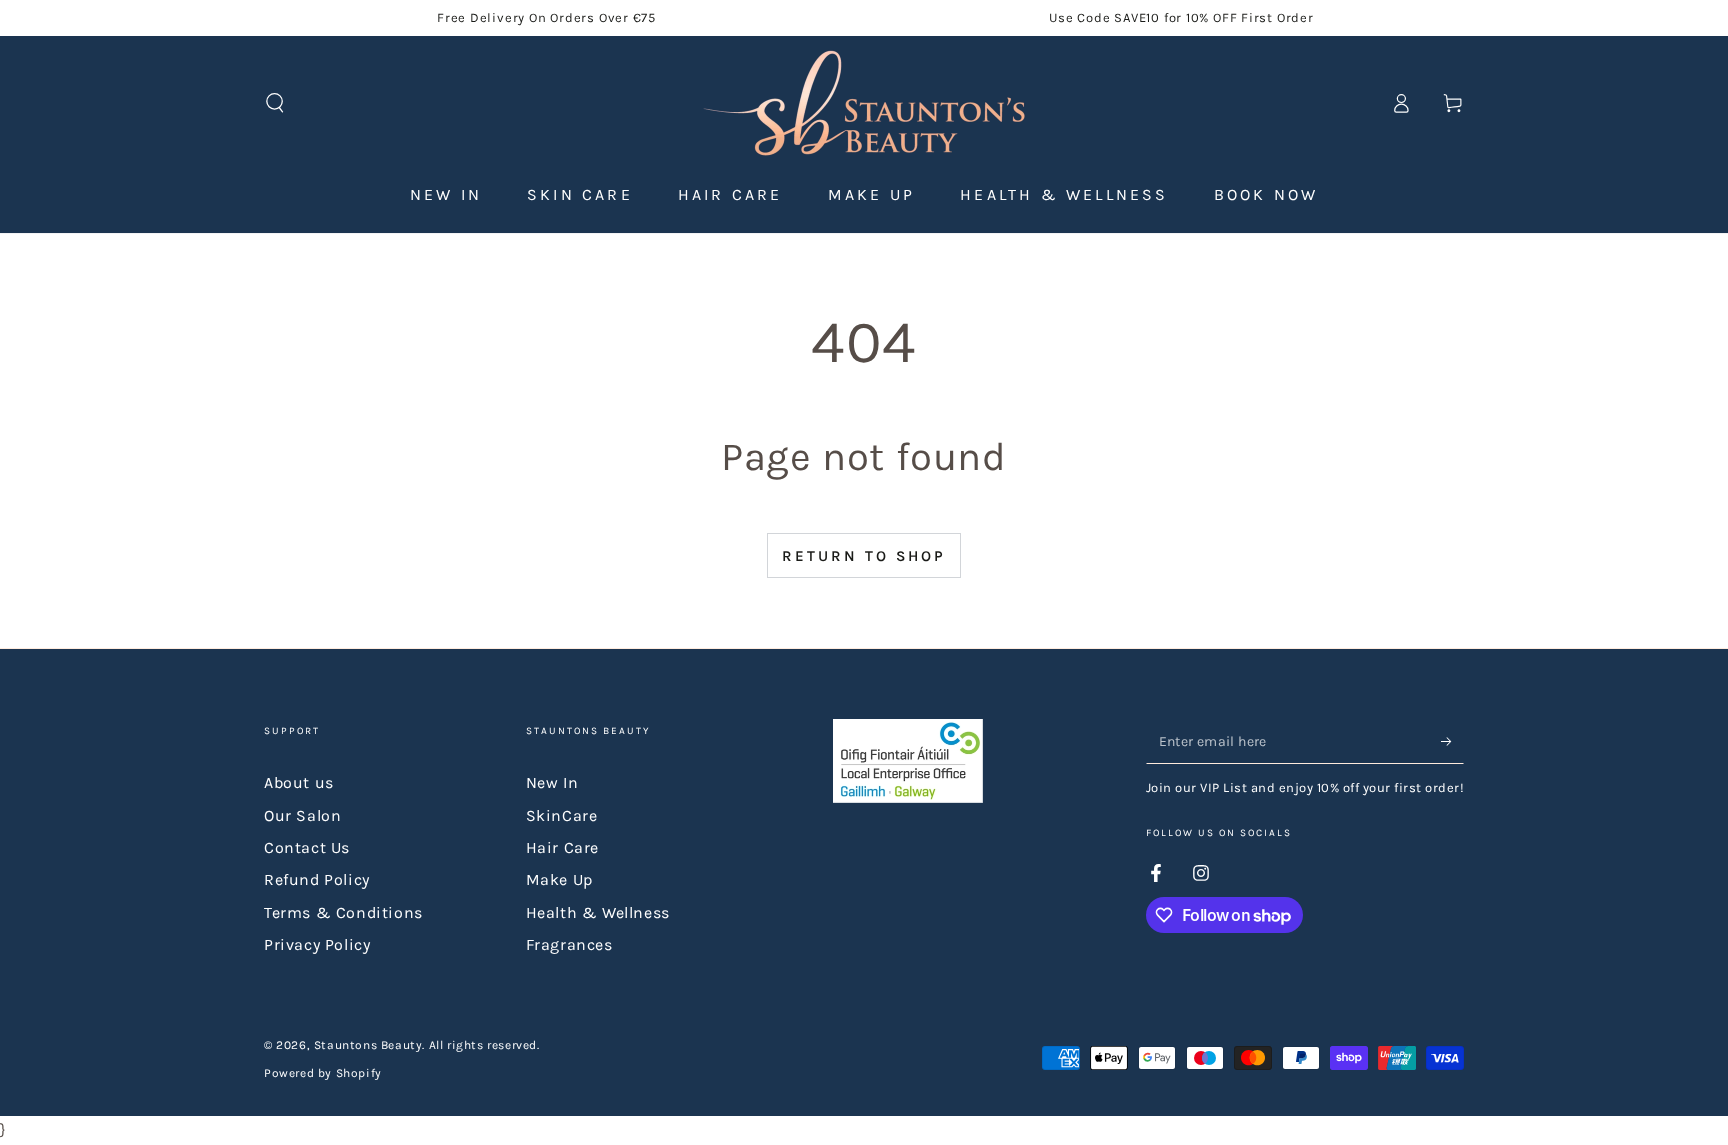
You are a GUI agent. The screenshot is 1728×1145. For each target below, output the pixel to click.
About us (299, 782)
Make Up (559, 879)
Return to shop (864, 556)
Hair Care (562, 847)
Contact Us (307, 847)
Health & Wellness (598, 912)
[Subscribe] (1452, 741)
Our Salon (302, 815)
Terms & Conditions (343, 912)
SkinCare (562, 815)
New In (552, 782)
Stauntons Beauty (368, 1045)
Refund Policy (317, 879)
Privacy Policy (317, 944)
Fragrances (569, 944)
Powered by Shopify (323, 1073)
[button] (275, 103)
